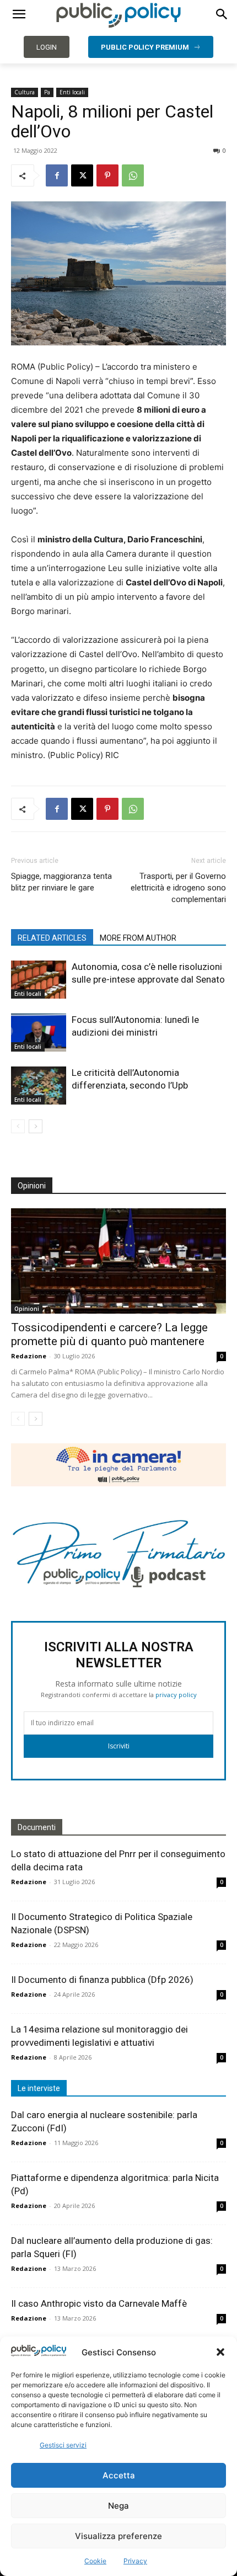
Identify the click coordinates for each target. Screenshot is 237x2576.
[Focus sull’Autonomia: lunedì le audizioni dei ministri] (39, 1033)
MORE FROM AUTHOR (138, 938)
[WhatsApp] (133, 175)
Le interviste (39, 2088)
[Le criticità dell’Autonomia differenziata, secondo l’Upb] (39, 1086)
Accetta (119, 2475)
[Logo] (118, 15)
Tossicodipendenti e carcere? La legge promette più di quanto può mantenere (109, 1334)
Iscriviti (119, 1746)
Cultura (25, 92)
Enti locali (72, 92)
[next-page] (36, 1126)
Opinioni (27, 1309)
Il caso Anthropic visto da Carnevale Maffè (99, 2303)
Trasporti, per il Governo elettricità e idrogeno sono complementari (178, 888)
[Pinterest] (107, 175)
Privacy (135, 2561)
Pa (47, 92)
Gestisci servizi (63, 2445)
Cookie (95, 2561)
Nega (118, 2506)
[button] (220, 2352)
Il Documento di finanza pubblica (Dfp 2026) (102, 1980)
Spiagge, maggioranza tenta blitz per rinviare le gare (61, 882)
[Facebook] (57, 175)
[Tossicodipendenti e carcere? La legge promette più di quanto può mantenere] (118, 1261)
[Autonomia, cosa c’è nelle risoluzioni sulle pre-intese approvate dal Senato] (39, 980)
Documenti (37, 1827)
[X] (82, 175)
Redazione (29, 1356)
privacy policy (176, 1695)
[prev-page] (18, 1126)
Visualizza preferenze (118, 2536)
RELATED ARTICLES (52, 938)
